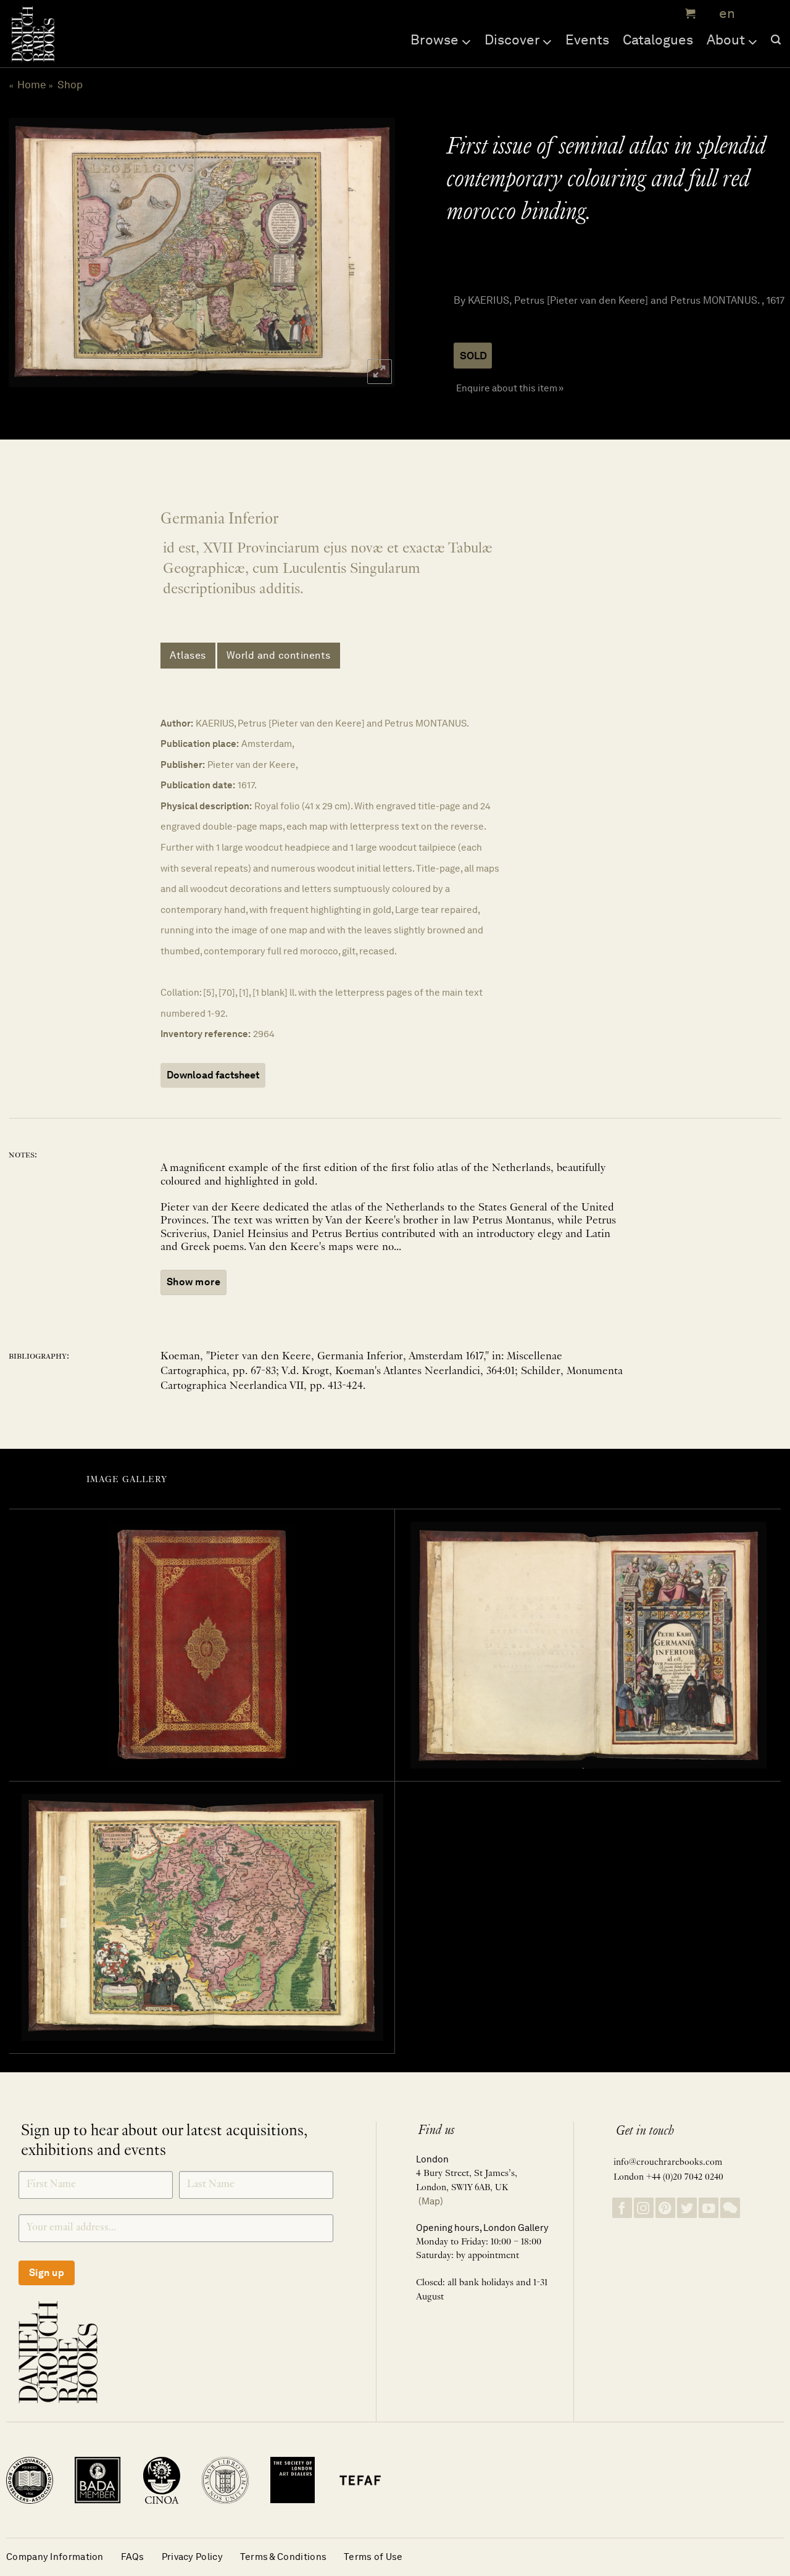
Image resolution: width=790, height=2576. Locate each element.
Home (32, 85)
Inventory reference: (206, 1034)
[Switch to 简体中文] (753, 14)
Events (587, 40)
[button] (689, 14)
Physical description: (206, 806)
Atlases (188, 655)
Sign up (47, 2273)
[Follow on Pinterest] (665, 2208)
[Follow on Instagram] (644, 2208)
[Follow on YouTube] (709, 2208)
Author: (177, 723)
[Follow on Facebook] (622, 2208)
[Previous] (30, 252)
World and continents (279, 655)
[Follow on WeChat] (730, 2208)
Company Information (55, 2557)
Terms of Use (373, 2557)
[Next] (372, 252)
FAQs (133, 2557)
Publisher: (183, 765)
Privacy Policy (192, 2557)
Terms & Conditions (283, 2557)
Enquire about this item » (510, 388)
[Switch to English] (723, 14)
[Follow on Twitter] (687, 2208)
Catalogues (658, 40)
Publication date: (198, 785)
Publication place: (200, 744)
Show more (193, 1282)
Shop (70, 85)
